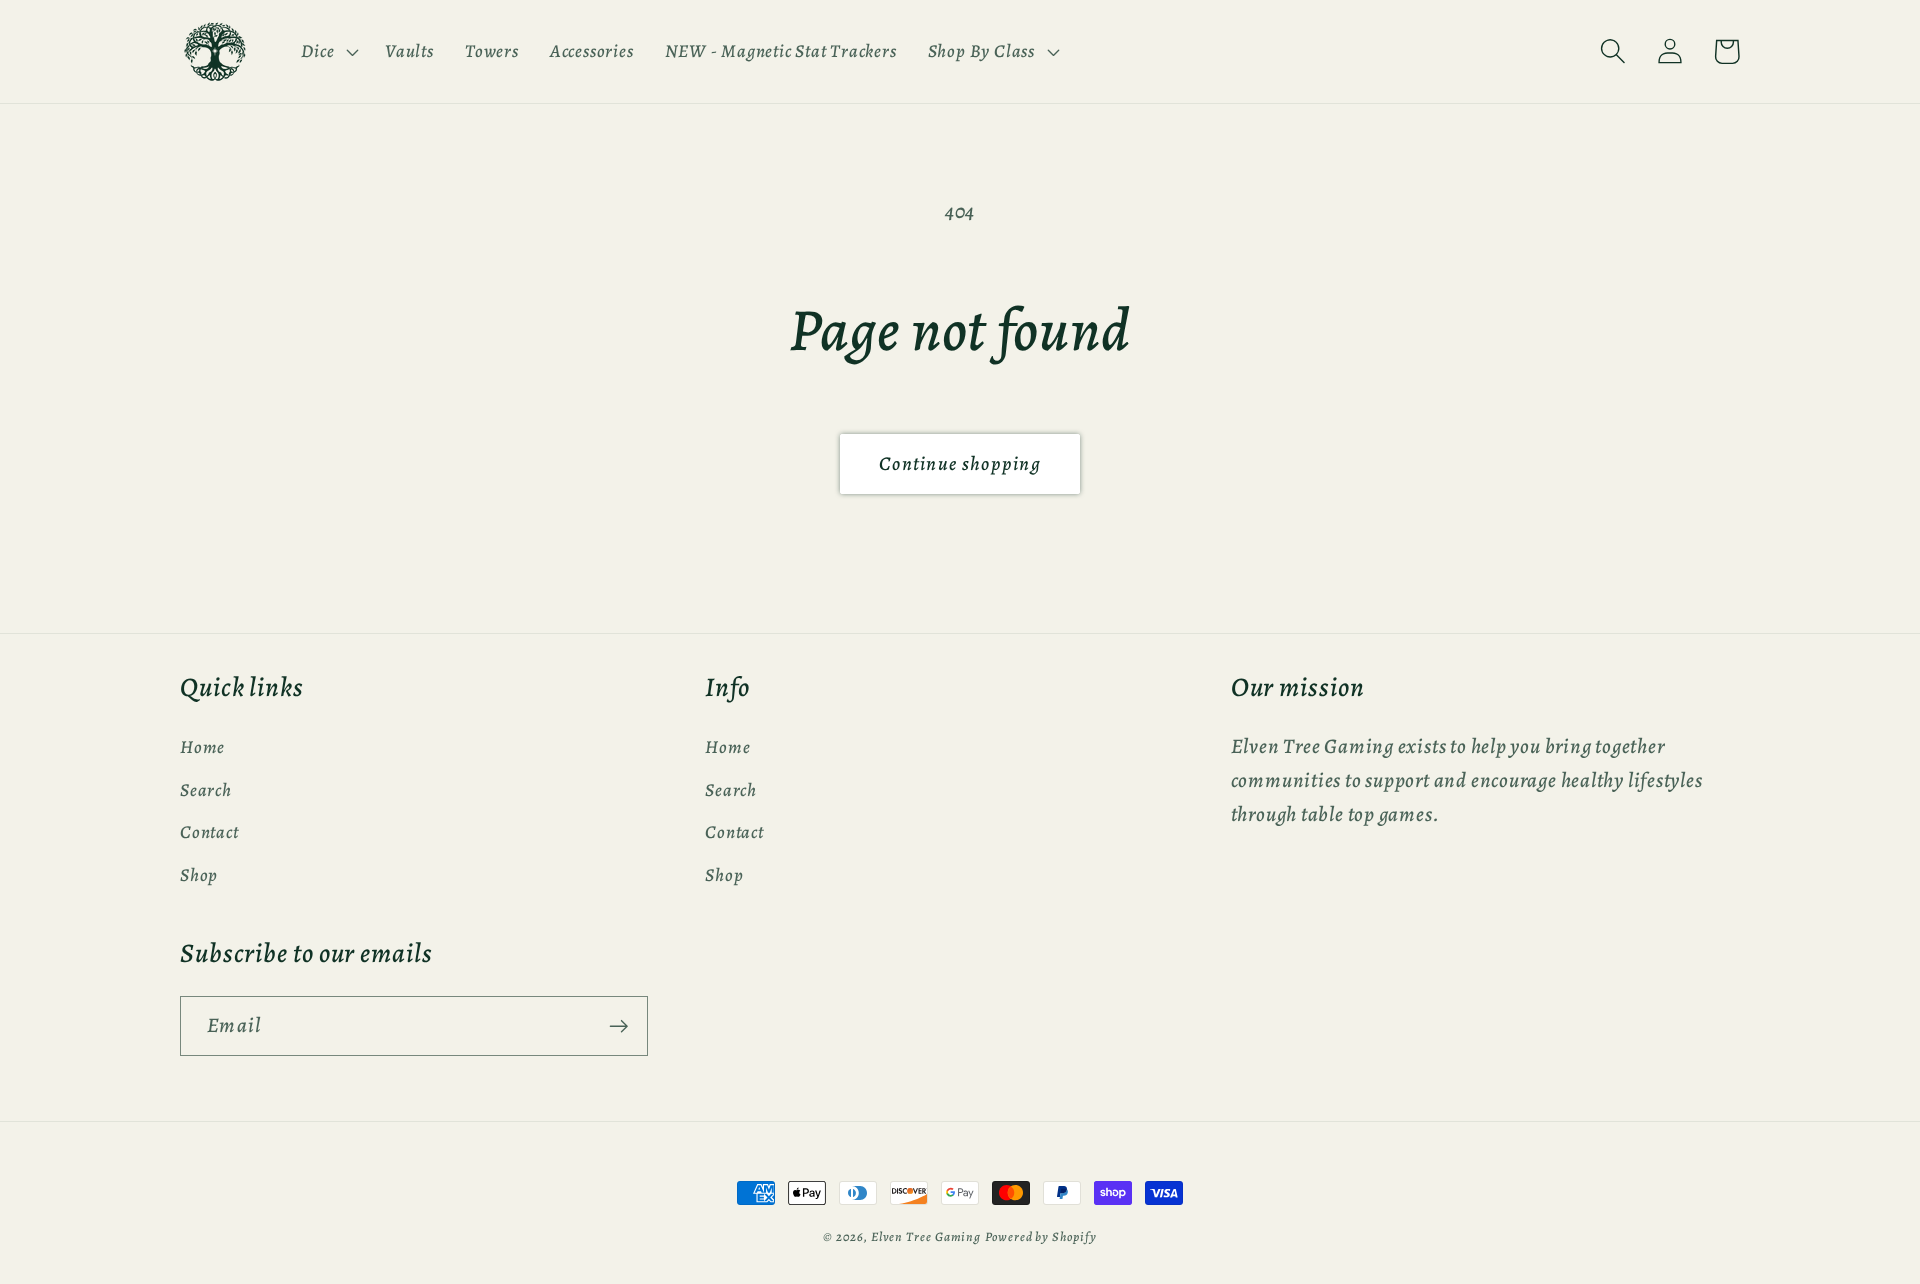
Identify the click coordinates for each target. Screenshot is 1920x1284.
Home (202, 747)
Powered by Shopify (1040, 1236)
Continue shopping (960, 463)
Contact (209, 832)
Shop (199, 875)
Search (206, 790)
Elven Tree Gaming (926, 1236)
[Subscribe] (618, 1026)
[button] (328, 51)
